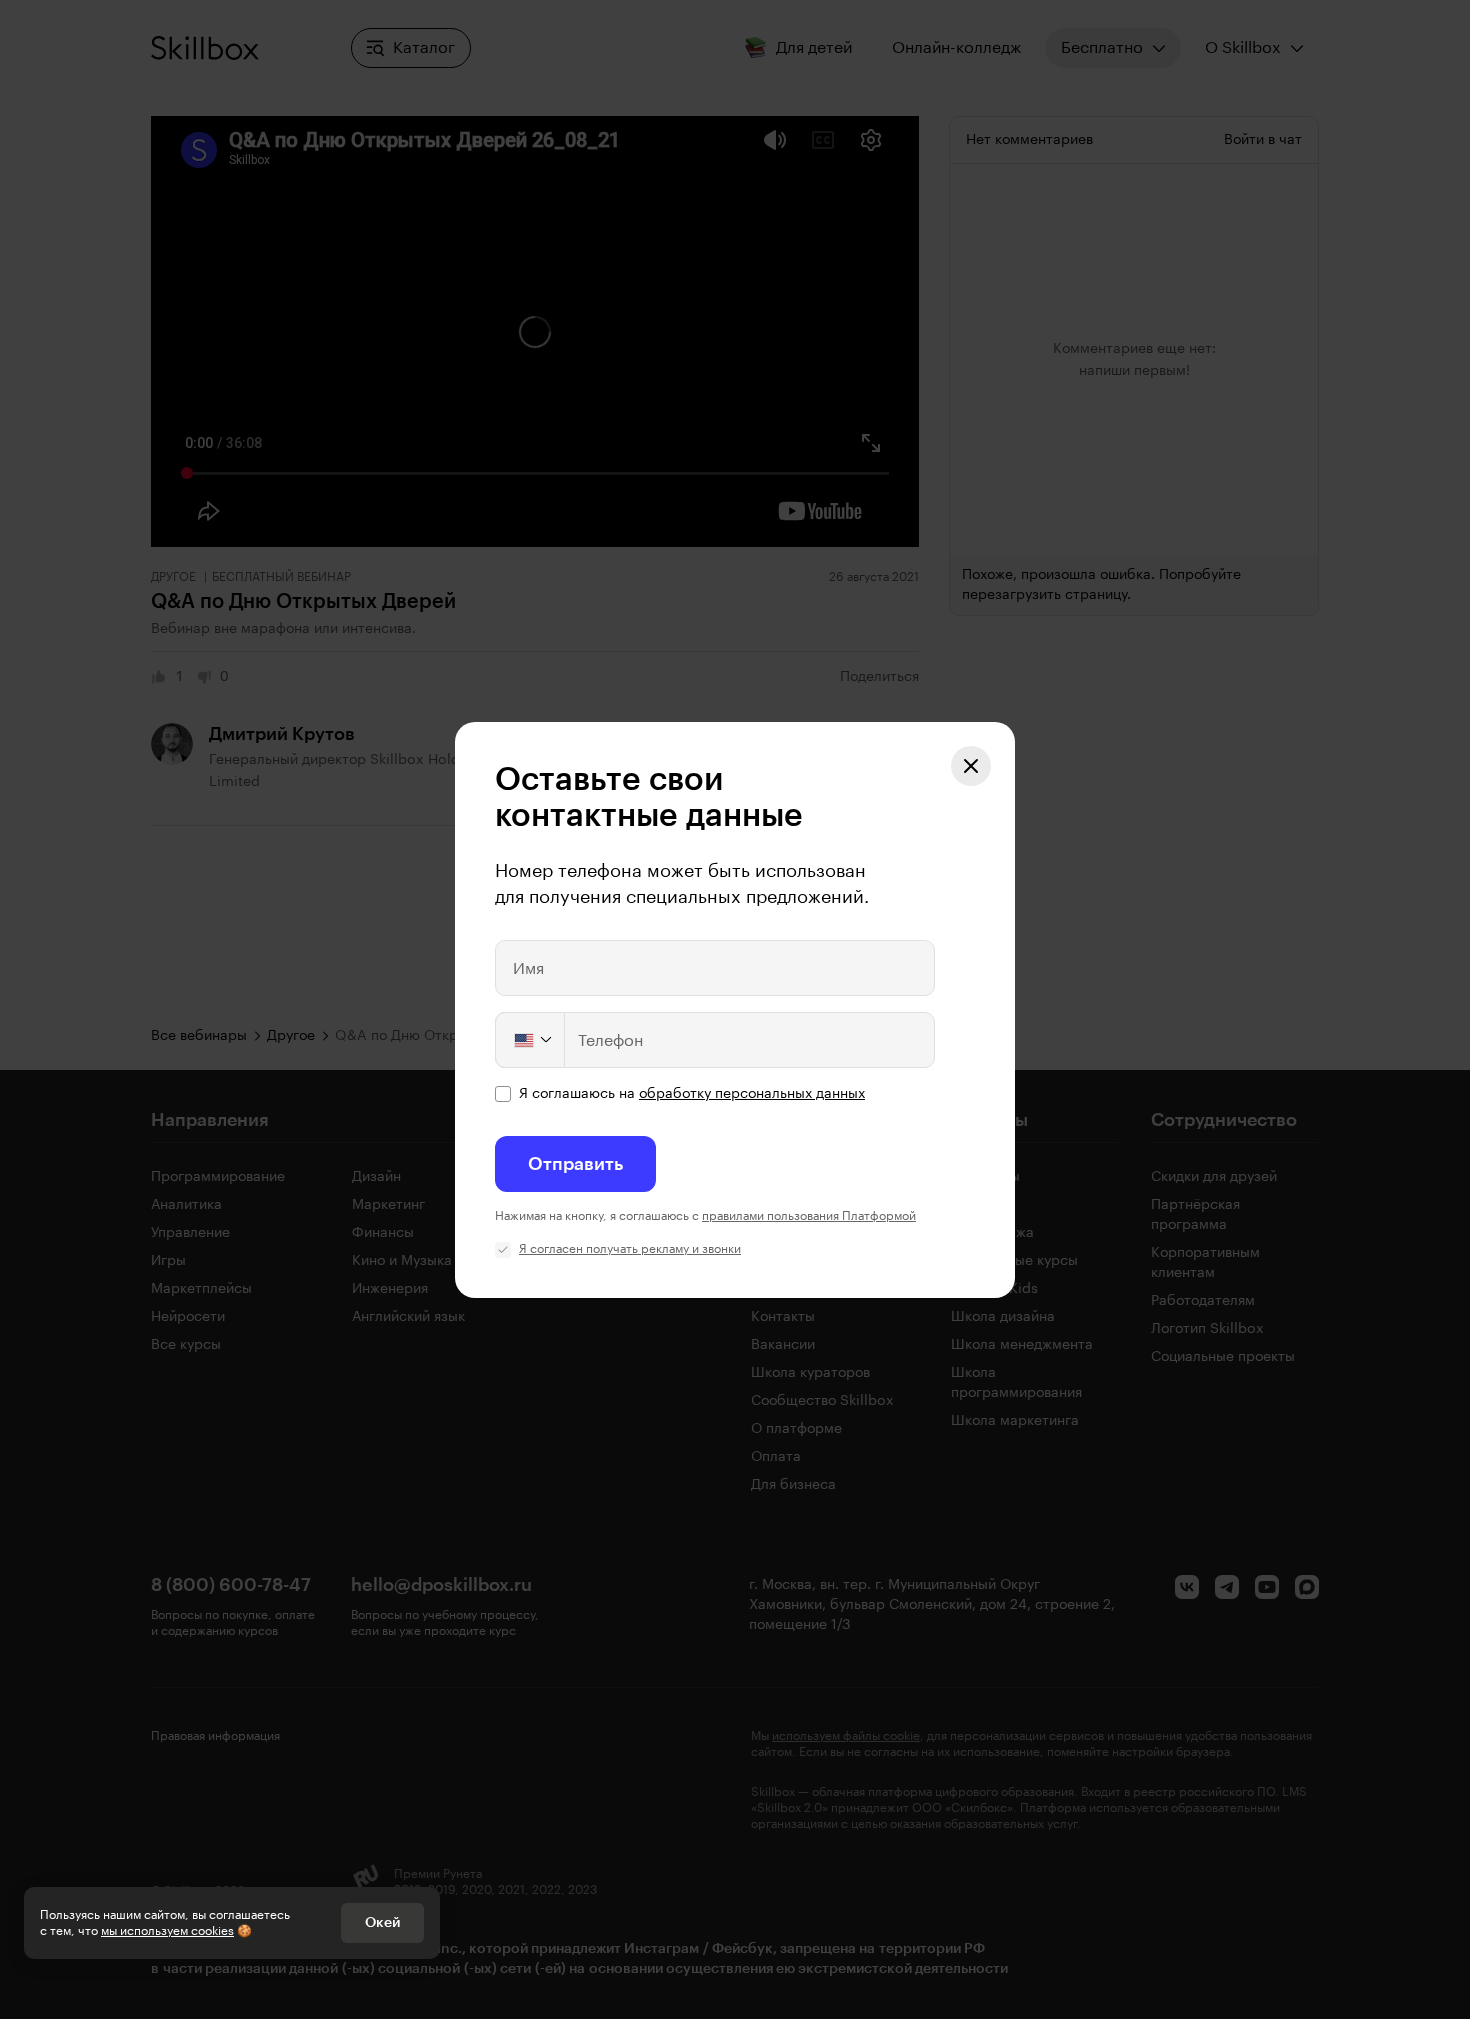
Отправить (575, 1164)
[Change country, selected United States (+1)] (531, 1040)
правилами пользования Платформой (809, 1216)
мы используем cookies (167, 1931)
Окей (382, 1923)
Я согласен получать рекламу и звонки (630, 1249)
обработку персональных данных (752, 1094)
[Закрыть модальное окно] (971, 766)
